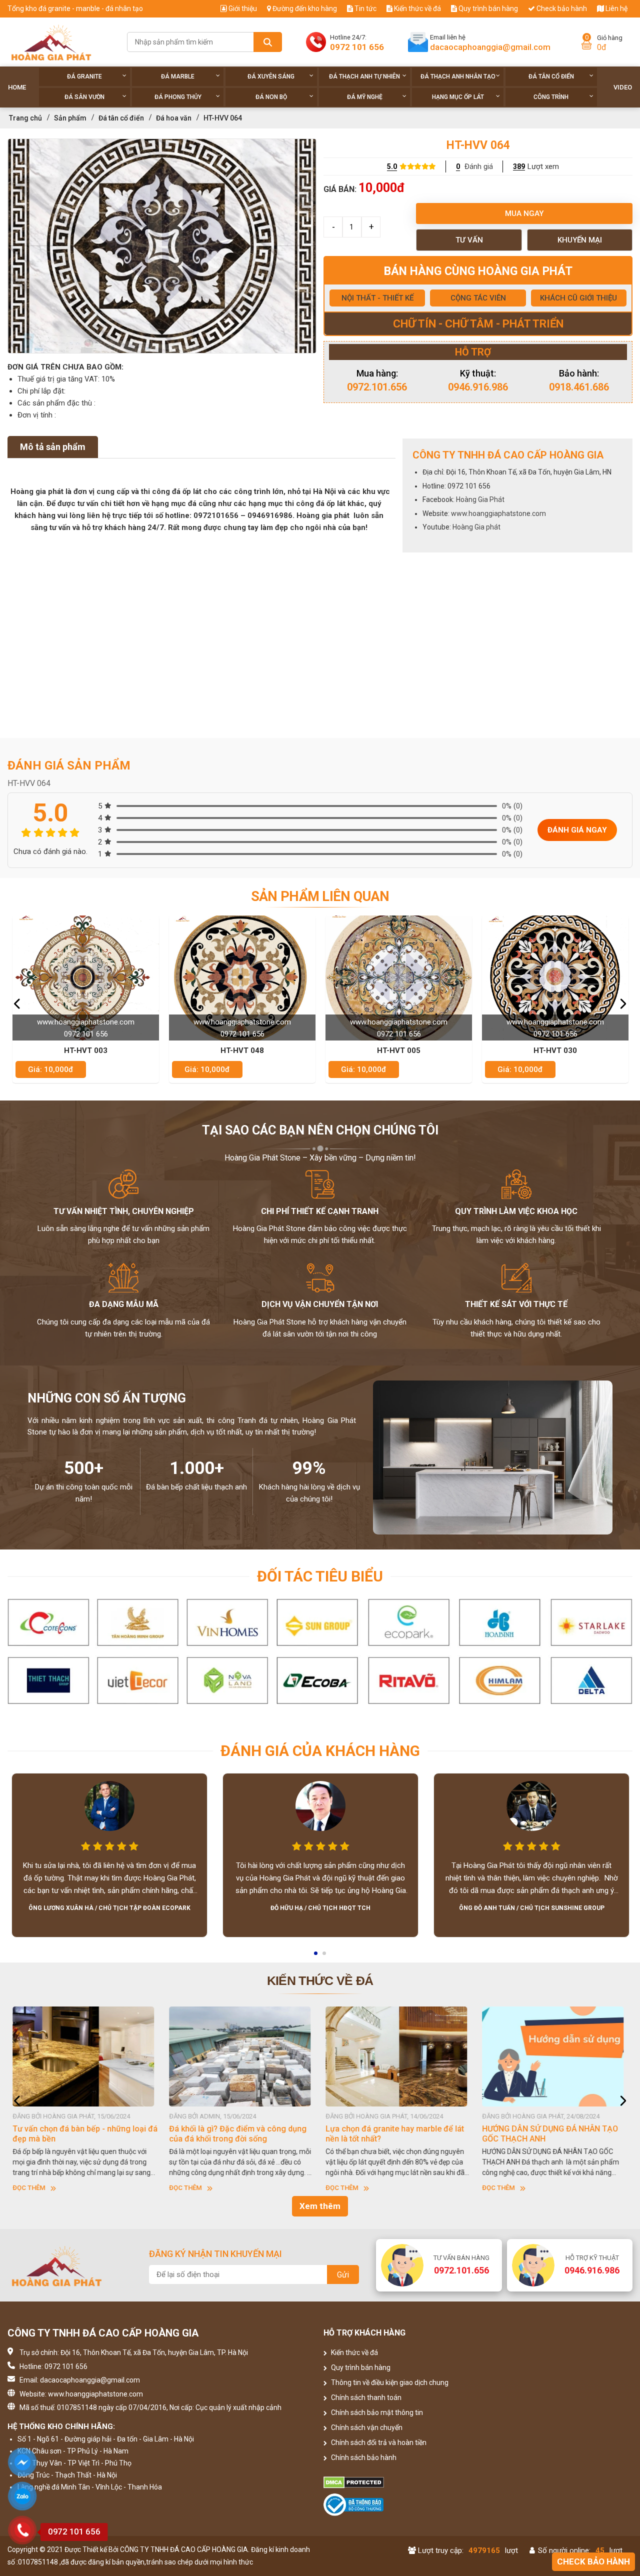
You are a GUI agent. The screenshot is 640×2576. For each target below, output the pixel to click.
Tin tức (365, 8)
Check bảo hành (561, 8)
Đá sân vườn (84, 97)
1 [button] (316, 1956)
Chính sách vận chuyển (366, 2427)
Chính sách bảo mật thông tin (376, 2412)
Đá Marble (178, 76)
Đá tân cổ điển (551, 76)
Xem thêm (320, 2206)
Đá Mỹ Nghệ (365, 97)
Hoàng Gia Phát (480, 499)
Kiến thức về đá (417, 8)
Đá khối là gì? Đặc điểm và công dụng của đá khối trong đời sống (81, 2134)
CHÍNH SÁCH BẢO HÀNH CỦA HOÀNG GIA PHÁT (549, 2134)
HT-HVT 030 (399, 1050)
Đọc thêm (29, 2188)
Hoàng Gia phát (476, 527)
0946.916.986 (478, 387)
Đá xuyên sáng (271, 76)
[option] (162, 246)
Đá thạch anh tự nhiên (364, 76)
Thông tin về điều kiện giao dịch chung (389, 2382)
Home (17, 87)
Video (623, 87)
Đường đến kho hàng (304, 8)
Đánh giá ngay (577, 830)
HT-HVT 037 (555, 1050)
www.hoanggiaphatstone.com (498, 513)
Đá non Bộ (271, 97)
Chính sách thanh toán (365, 2397)
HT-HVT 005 (242, 1050)
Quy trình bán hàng (487, 8)
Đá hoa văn (174, 118)
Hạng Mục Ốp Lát (458, 97)
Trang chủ (25, 118)
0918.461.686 (579, 387)
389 (519, 166)
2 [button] (325, 1956)
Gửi (343, 2275)
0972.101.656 (377, 387)
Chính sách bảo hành (363, 2457)
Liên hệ (616, 8)
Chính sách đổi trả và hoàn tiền (378, 2442)
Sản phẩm (70, 118)
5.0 (392, 166)
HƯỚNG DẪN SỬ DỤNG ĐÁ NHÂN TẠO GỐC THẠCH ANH (393, 2134)
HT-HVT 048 (86, 1050)
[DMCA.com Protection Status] (399, 2482)
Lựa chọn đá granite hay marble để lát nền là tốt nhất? (238, 2134)
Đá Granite (84, 76)
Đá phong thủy (178, 97)
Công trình (551, 97)
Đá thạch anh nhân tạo (458, 76)
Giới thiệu (242, 8)
